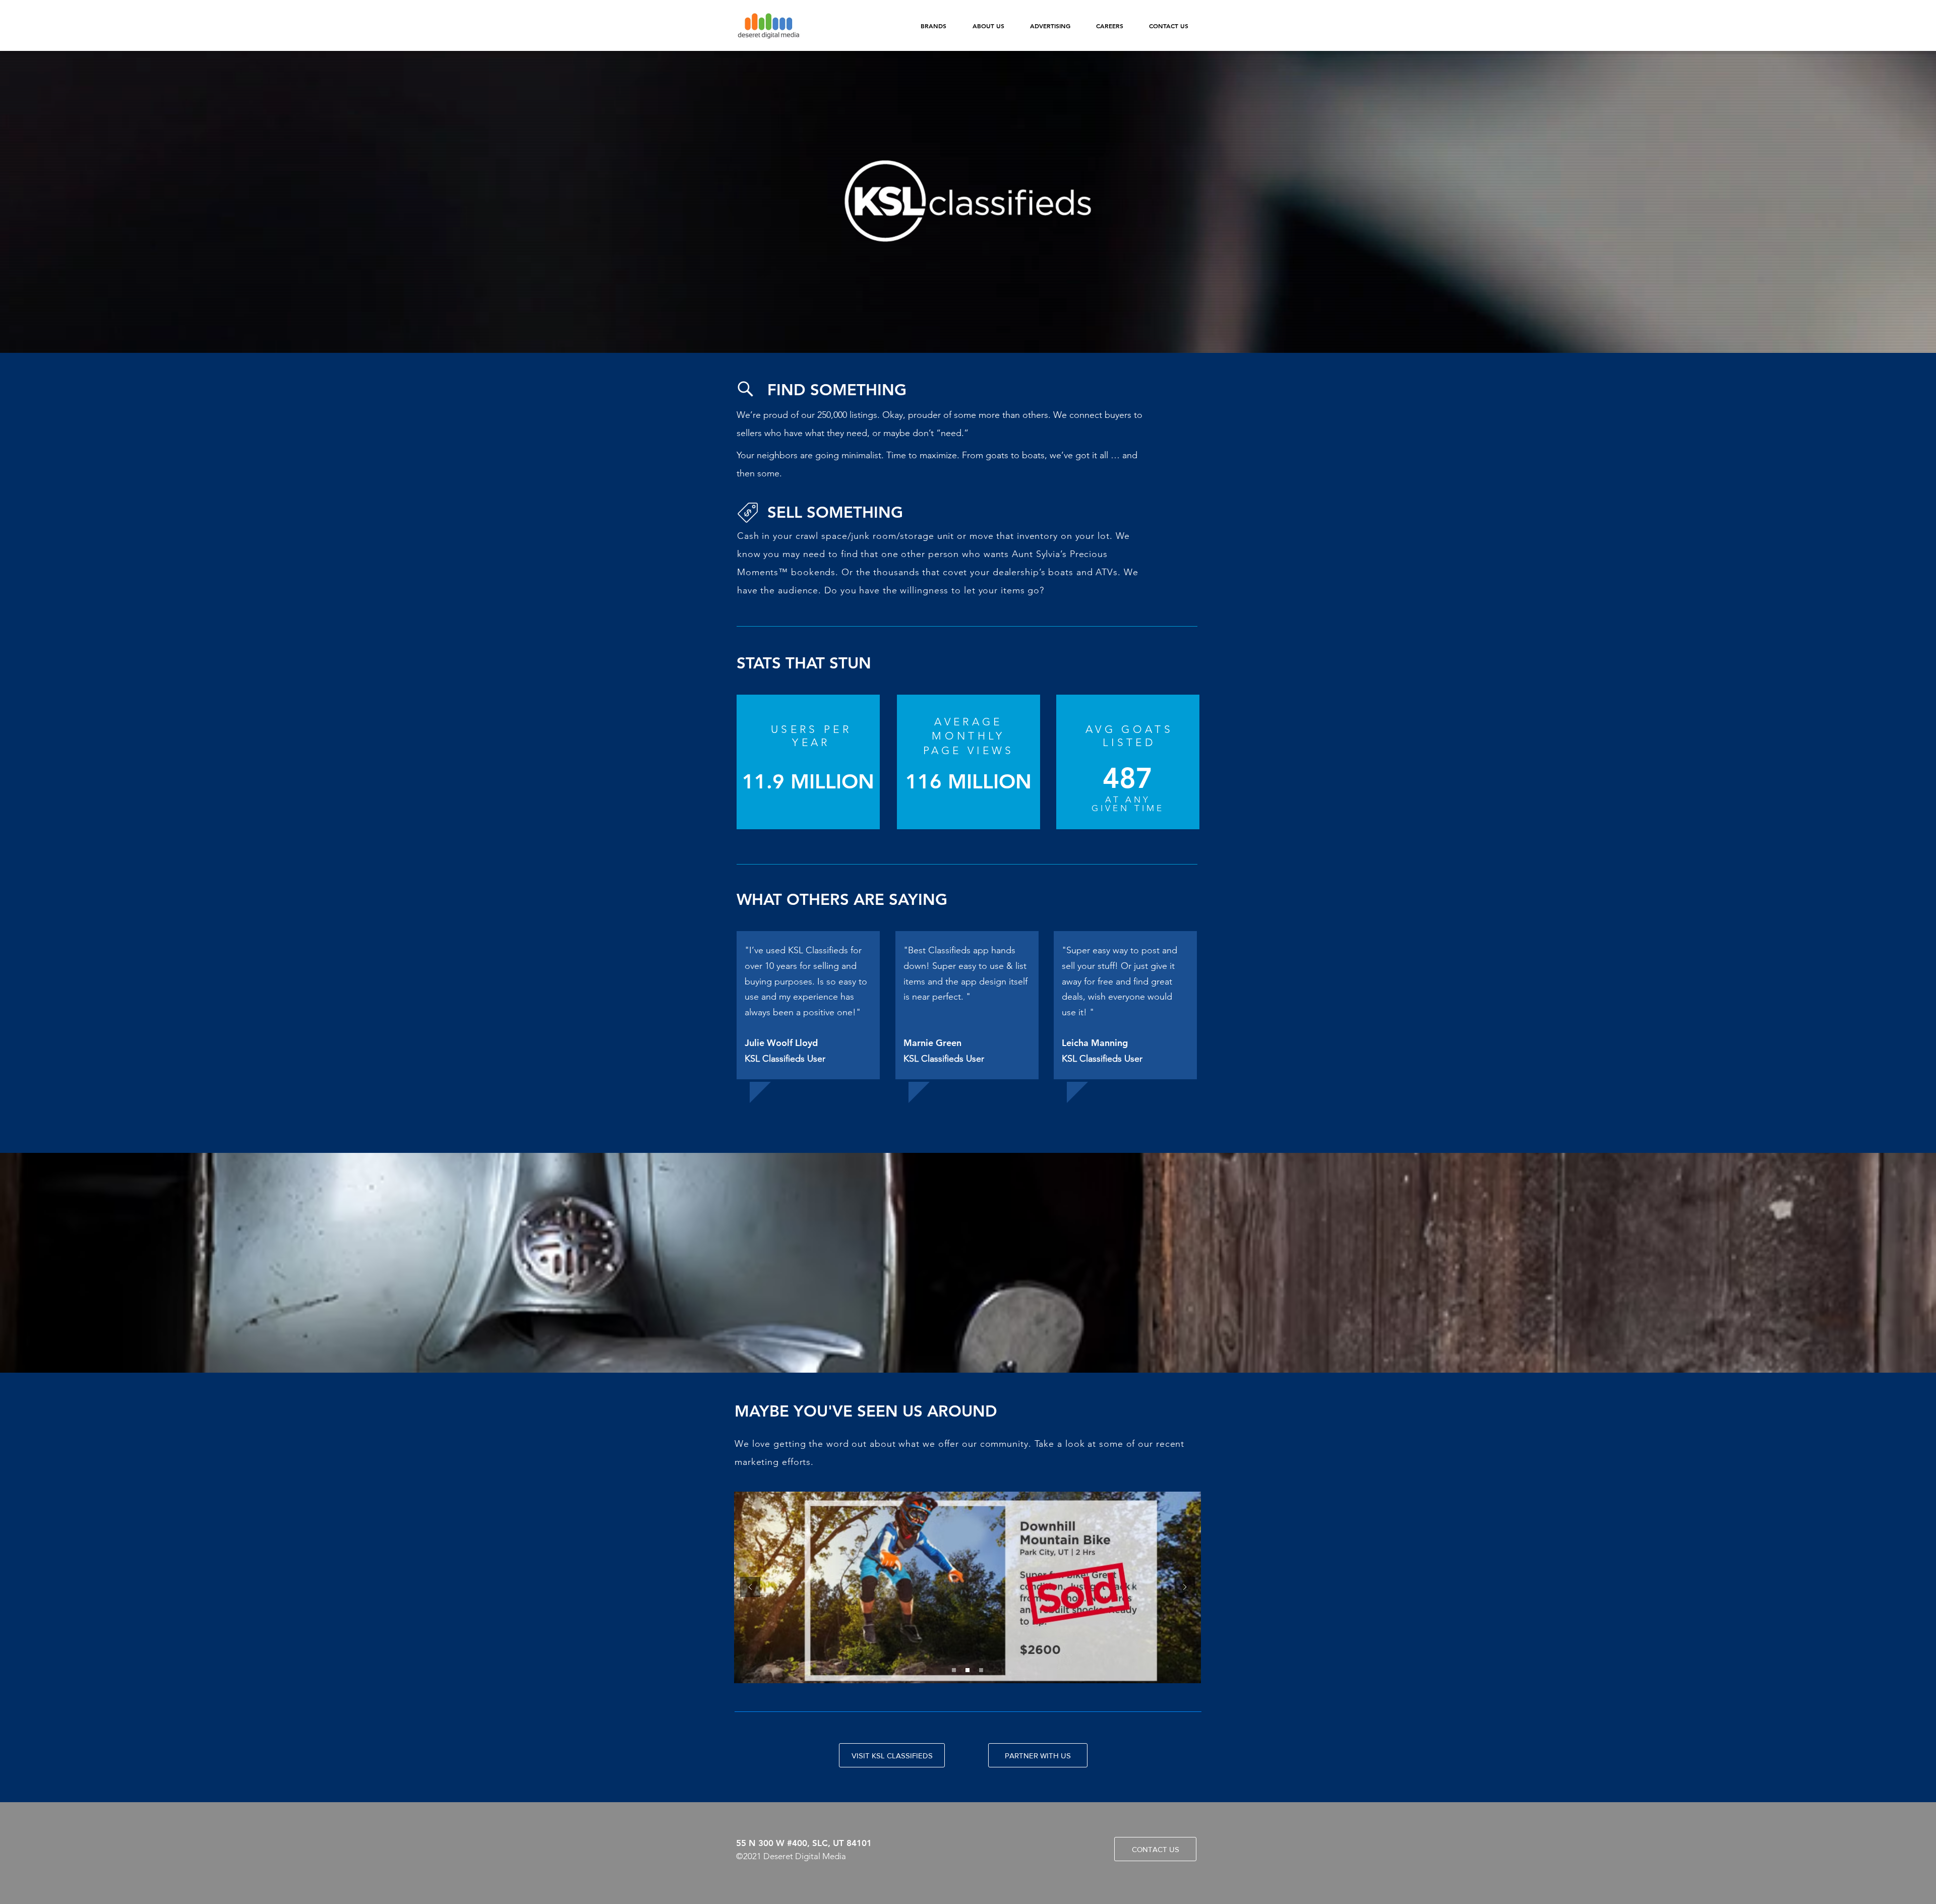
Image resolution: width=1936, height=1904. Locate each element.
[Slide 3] (981, 1670)
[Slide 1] (954, 1670)
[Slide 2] (967, 1670)
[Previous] (750, 1588)
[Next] (1185, 1588)
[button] (933, 26)
